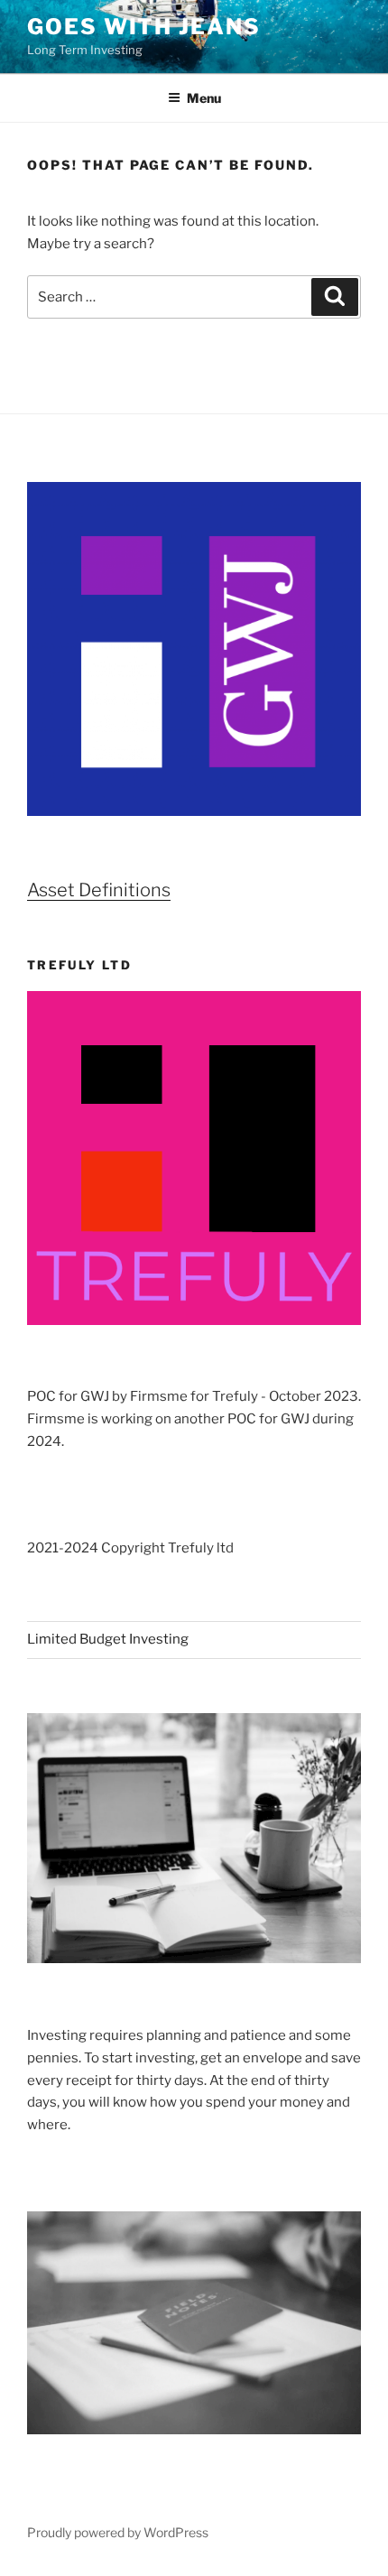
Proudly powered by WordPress (118, 2532)
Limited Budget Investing (108, 1639)
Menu (204, 98)
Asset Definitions (99, 890)
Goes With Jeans (144, 27)
